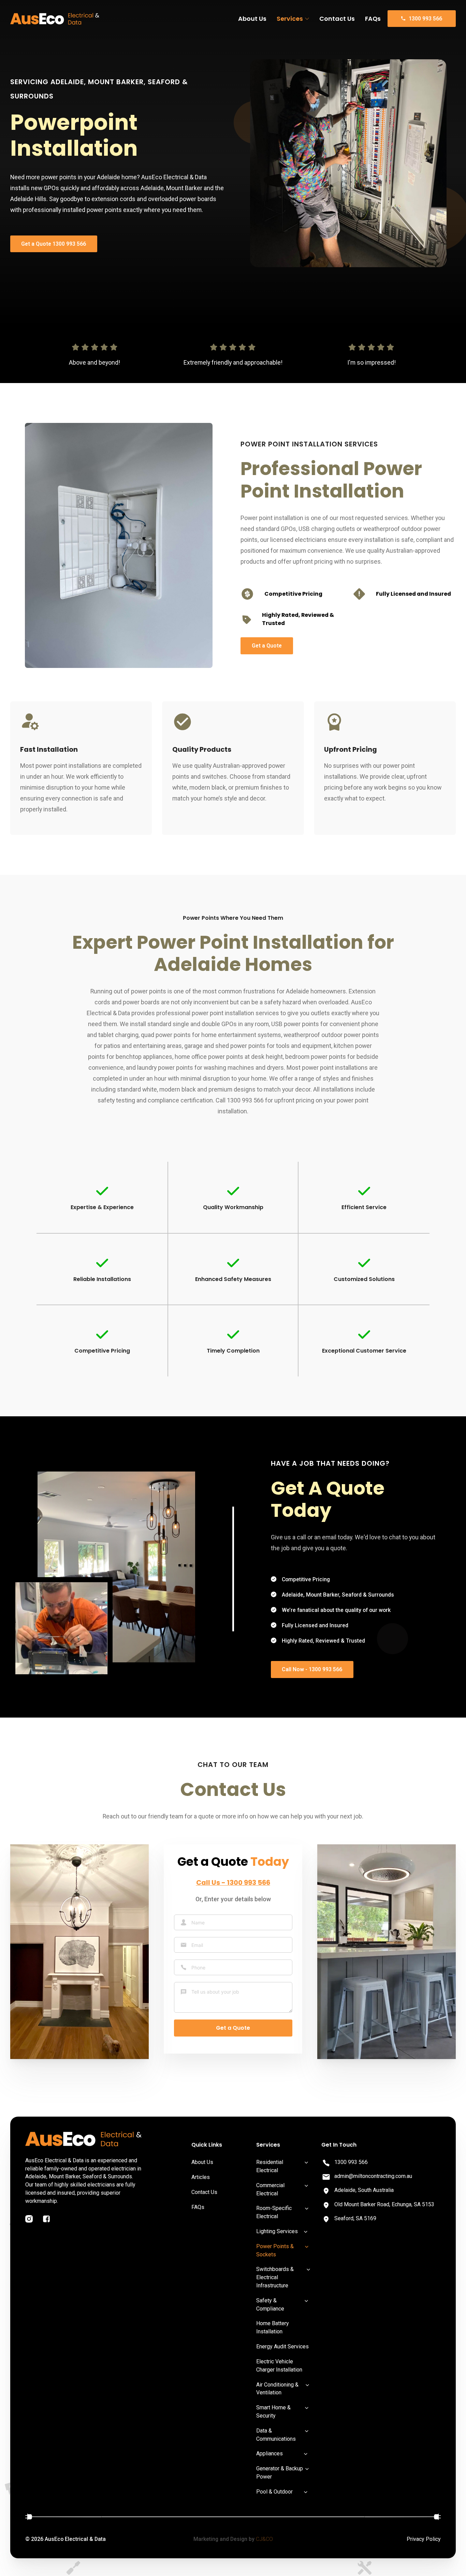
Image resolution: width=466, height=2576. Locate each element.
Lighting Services (277, 2231)
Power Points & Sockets (275, 2250)
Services (290, 19)
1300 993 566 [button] (425, 19)
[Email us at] (326, 2177)
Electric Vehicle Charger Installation (279, 2366)
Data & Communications (276, 2435)
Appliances (270, 2453)
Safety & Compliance (270, 2305)
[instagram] (29, 2219)
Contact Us (337, 19)
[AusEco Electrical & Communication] (55, 19)
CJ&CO (264, 2539)
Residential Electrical (270, 2166)
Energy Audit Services (282, 2346)
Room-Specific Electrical (274, 2212)
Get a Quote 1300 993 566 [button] (54, 244)
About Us (252, 19)
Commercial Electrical (270, 2189)
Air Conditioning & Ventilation (277, 2389)
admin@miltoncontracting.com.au (373, 2176)
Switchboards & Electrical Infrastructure (275, 2277)
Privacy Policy (424, 2539)
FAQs (373, 19)
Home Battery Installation (273, 2327)
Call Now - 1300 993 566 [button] (312, 1669)
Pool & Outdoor (274, 2492)
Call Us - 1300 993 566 (233, 1883)
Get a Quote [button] (267, 646)
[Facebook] (46, 2219)
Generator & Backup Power (280, 2473)
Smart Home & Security (273, 2412)
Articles (201, 2177)
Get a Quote (233, 2028)
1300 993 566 (351, 2162)
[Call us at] (326, 2163)
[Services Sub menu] (307, 19)
